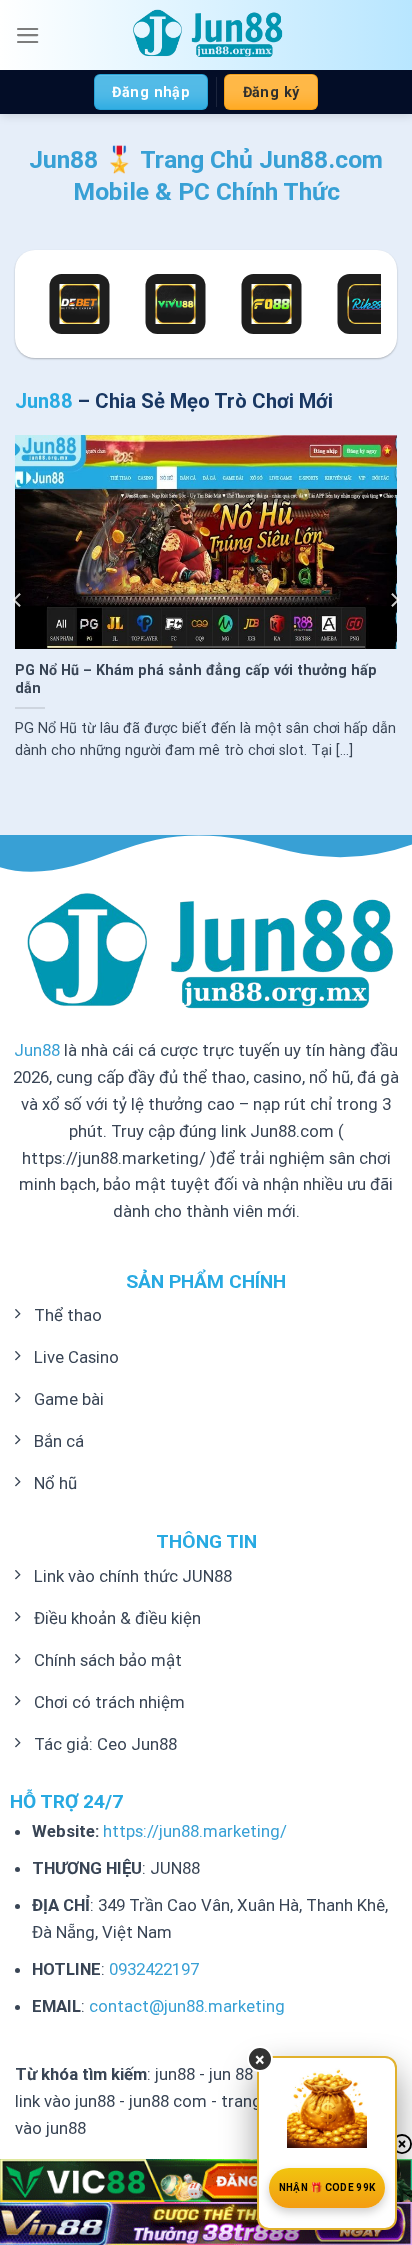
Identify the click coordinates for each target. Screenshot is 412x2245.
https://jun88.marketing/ (195, 1831)
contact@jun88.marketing (187, 2006)
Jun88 (37, 1050)
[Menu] (28, 35)
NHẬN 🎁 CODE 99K (327, 2187)
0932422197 (154, 1969)
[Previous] (18, 600)
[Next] (394, 600)
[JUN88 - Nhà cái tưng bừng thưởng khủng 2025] (206, 34)
